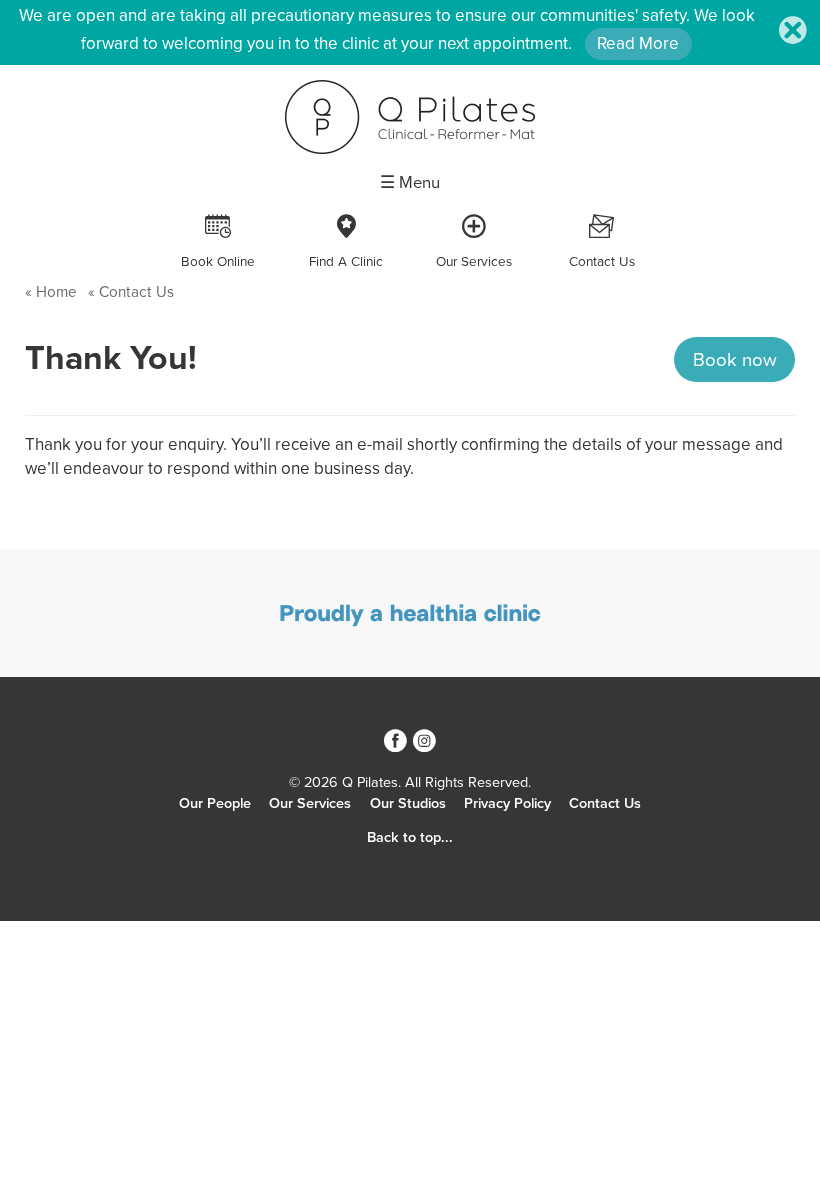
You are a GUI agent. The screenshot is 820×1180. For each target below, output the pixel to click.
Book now (735, 360)
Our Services (310, 803)
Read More (638, 43)
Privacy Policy (507, 803)
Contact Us (134, 292)
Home (56, 292)
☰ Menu (410, 183)
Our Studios (408, 803)
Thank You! (111, 358)
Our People (215, 803)
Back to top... (410, 837)
